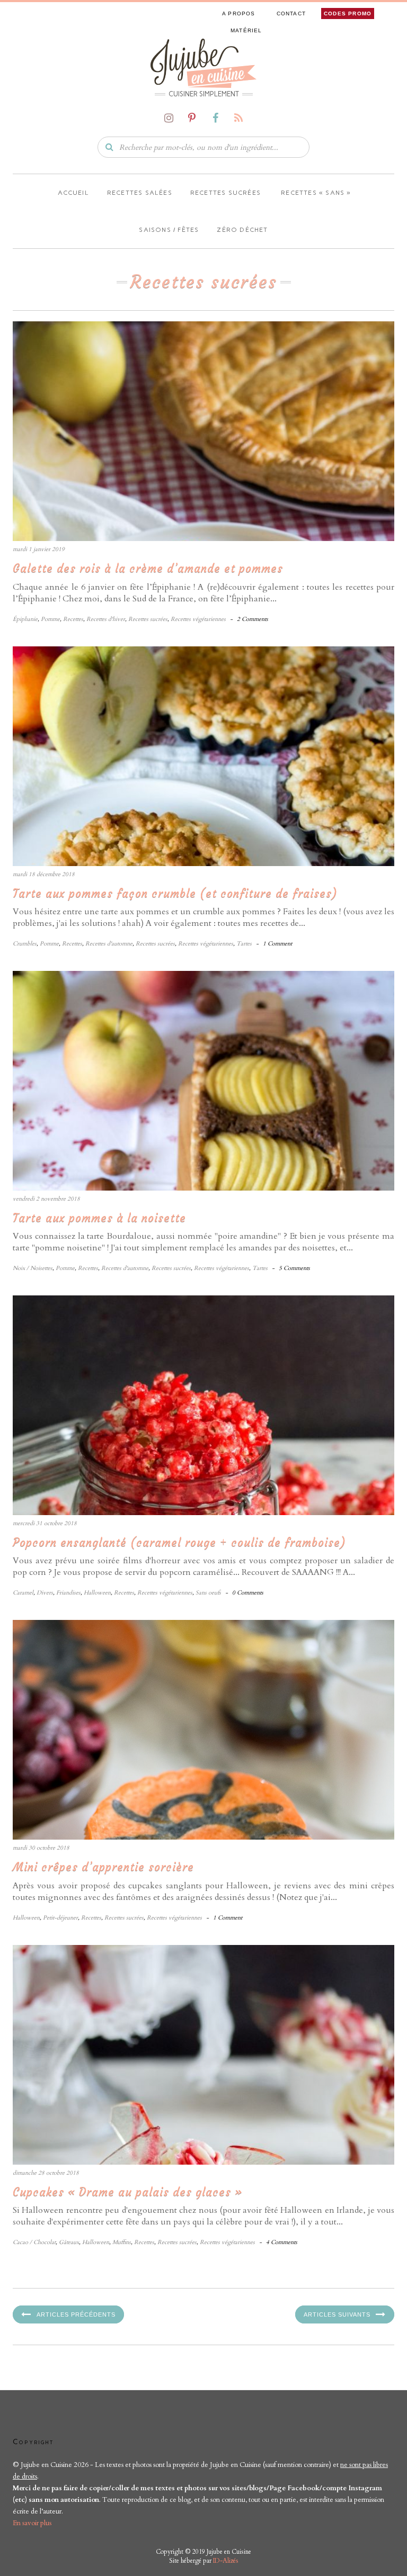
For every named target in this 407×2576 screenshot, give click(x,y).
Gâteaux (69, 2242)
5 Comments (294, 1268)
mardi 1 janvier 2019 (39, 549)
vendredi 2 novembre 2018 (46, 1199)
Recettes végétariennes (198, 619)
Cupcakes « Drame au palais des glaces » (128, 2192)
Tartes (244, 944)
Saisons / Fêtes (169, 230)
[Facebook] (215, 118)
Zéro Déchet (242, 230)
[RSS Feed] (238, 118)
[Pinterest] (192, 118)
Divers (45, 1593)
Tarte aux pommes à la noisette (99, 1218)
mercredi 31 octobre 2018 (45, 1523)
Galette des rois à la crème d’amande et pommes (148, 568)
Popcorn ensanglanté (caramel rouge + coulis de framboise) (179, 1542)
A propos (239, 13)
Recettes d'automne (109, 944)
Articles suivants (337, 2314)
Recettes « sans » (315, 193)
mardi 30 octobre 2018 (41, 1848)
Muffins (122, 2242)
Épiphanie (25, 619)
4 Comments (282, 2242)
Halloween (97, 1593)
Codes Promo (348, 13)
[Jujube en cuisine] (203, 62)
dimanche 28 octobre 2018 (46, 2173)
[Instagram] (169, 118)
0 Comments (248, 1593)
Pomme (50, 619)
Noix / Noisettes (33, 1268)
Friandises (68, 1593)
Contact (291, 13)
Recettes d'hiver (106, 619)
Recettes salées (140, 193)
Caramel (23, 1593)
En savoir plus (32, 2523)
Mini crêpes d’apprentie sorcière (103, 1867)
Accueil (72, 193)
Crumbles (25, 944)
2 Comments (253, 619)
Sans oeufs (208, 1593)
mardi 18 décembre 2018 (44, 874)
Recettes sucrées (225, 193)
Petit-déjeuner (60, 1918)
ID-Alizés (226, 2561)
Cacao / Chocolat (34, 2242)
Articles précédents (76, 2314)
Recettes (73, 619)
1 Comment (277, 944)
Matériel (246, 30)
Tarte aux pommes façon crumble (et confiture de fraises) (175, 893)
